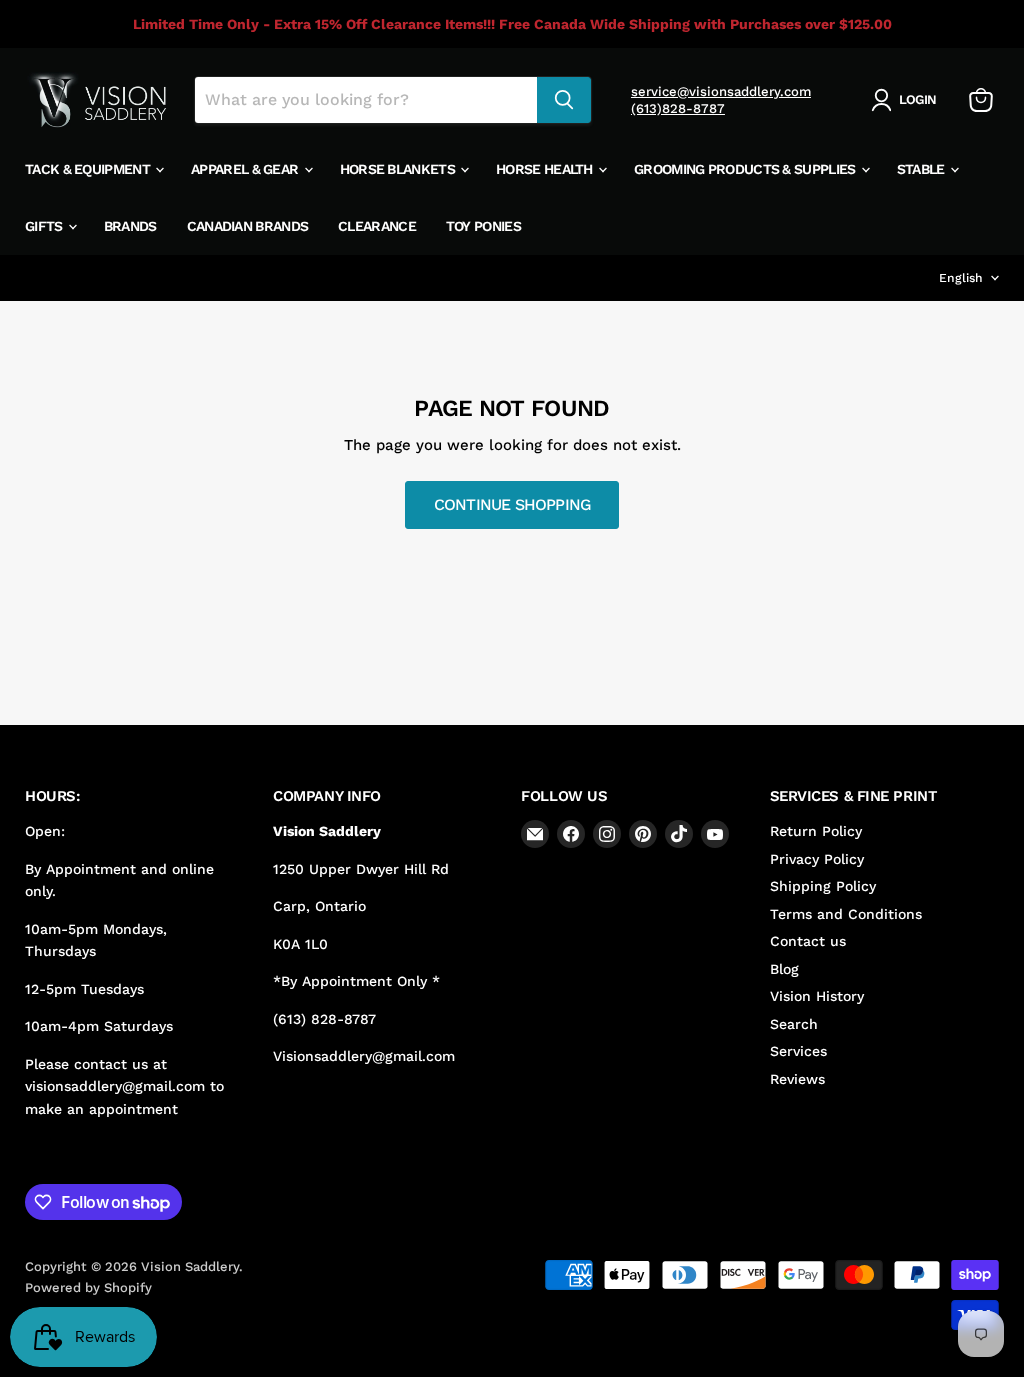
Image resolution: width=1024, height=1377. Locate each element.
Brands (130, 226)
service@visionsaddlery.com (721, 91)
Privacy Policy (817, 859)
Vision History (817, 996)
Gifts (45, 226)
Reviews (797, 1079)
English (961, 278)
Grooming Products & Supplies (746, 169)
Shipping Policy (823, 886)
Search (794, 1024)
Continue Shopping (512, 504)
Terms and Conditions (846, 914)
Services (798, 1051)
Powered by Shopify (88, 1287)
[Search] (564, 100)
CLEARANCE (377, 226)
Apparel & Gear (246, 169)
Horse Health (546, 169)
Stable (922, 169)
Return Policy (816, 831)
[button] (907, 100)
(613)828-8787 (678, 108)
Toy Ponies (483, 226)
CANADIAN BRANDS (248, 226)
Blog (784, 969)
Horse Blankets (399, 169)
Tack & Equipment (89, 169)
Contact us (808, 941)
